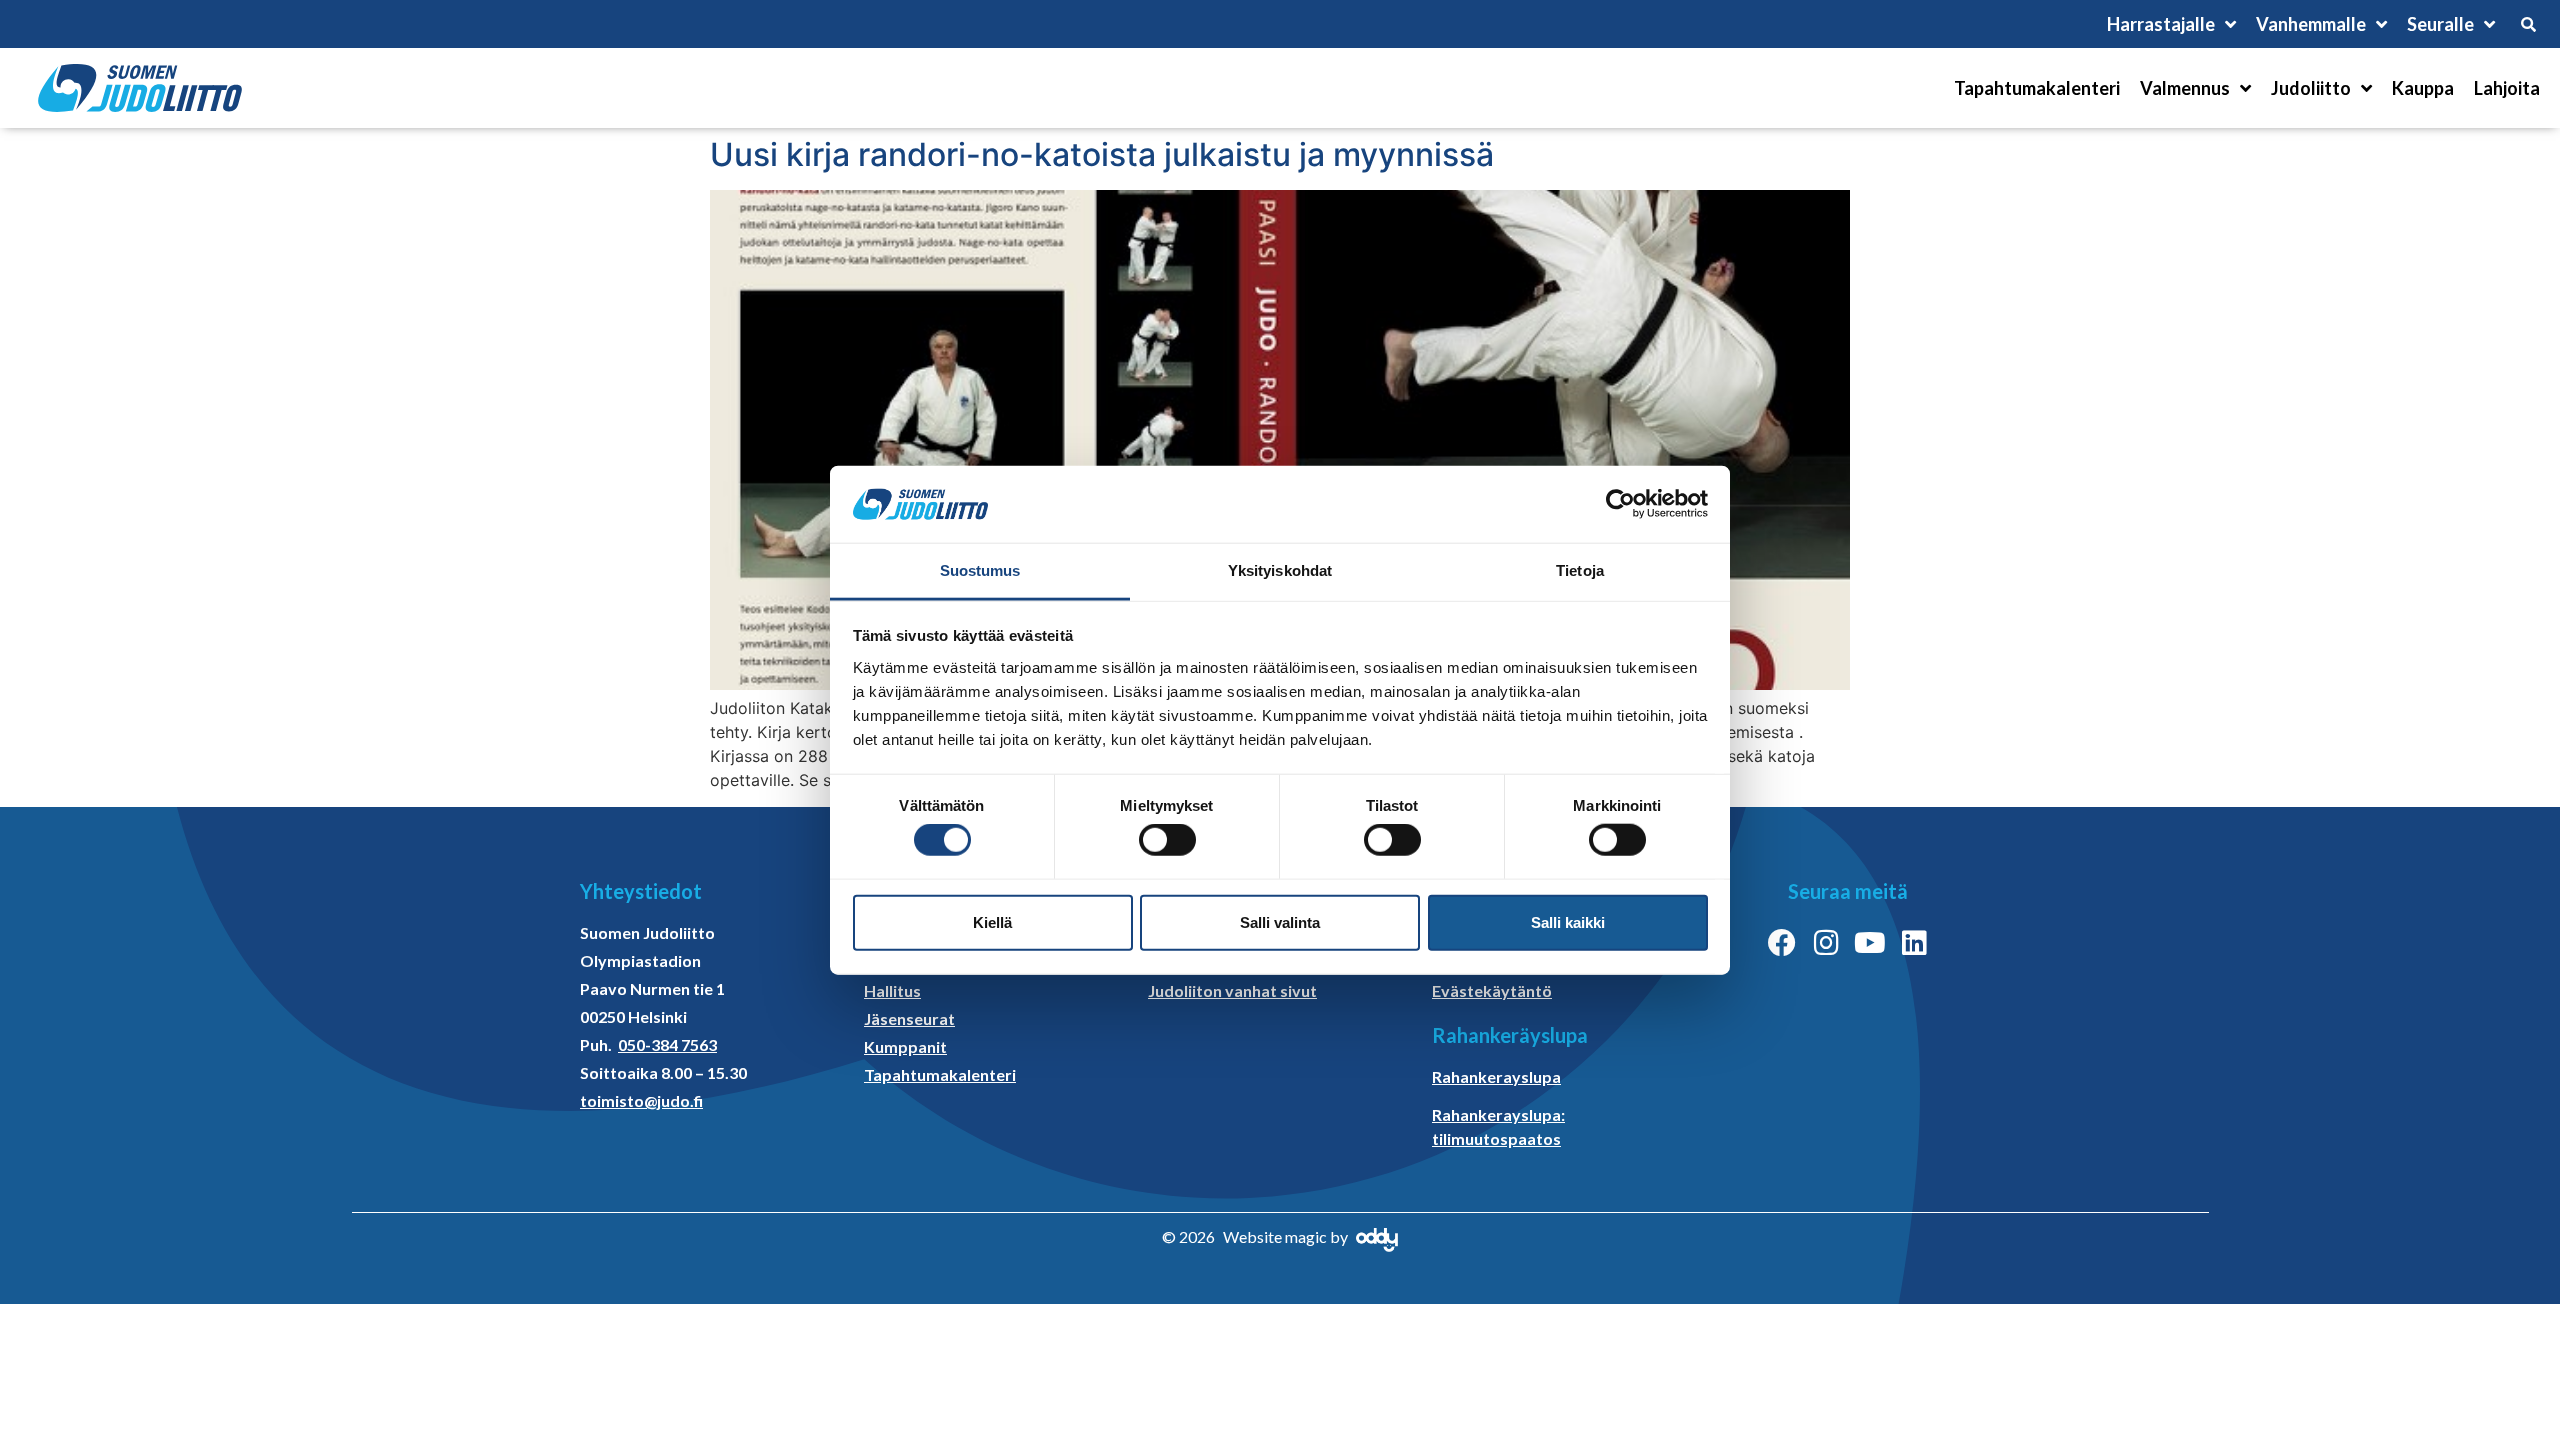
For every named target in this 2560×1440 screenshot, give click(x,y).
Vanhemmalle (2311, 24)
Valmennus (2185, 88)
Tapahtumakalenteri (2037, 88)
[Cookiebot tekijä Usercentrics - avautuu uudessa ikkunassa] (1620, 504)
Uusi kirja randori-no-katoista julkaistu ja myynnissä (1102, 154)
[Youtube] (1870, 943)
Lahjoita (2507, 88)
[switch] (1167, 840)
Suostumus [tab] (980, 570)
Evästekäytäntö (1492, 990)
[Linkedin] (1914, 943)
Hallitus (892, 990)
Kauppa (2423, 88)
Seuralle (2440, 24)
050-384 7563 (667, 1044)
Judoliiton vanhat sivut (1232, 990)
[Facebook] (1782, 943)
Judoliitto (2311, 88)
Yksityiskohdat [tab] (1280, 570)
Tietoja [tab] (1580, 570)
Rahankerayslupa (1496, 1076)
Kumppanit (905, 1046)
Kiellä (992, 921)
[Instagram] (1826, 943)
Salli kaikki (1568, 921)
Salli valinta (1280, 921)
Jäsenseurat (909, 1018)
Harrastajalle (2161, 24)
